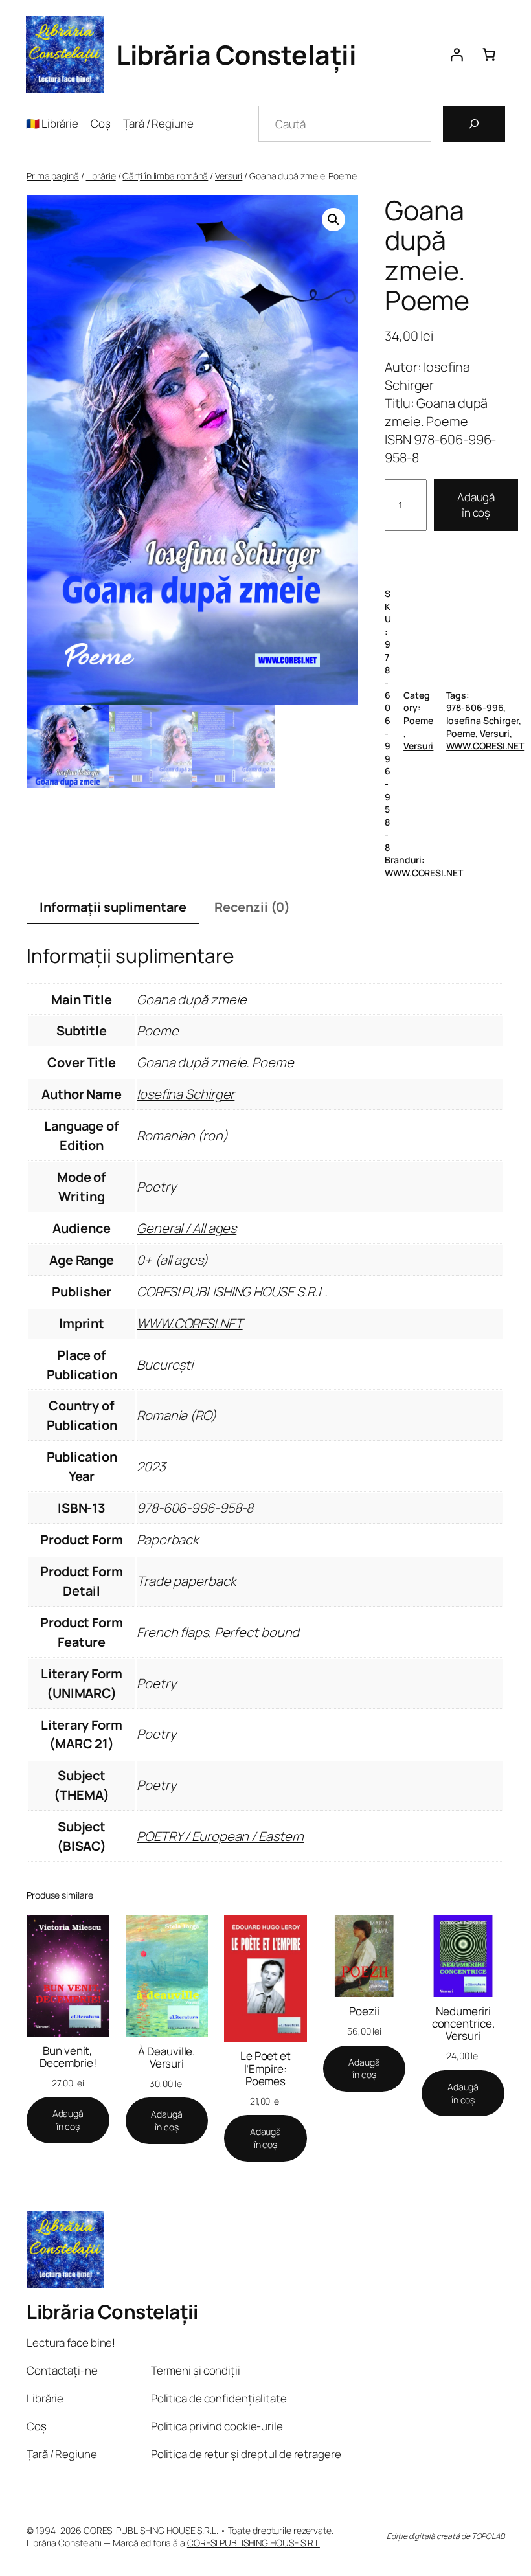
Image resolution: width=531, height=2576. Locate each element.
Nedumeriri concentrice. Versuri (463, 2023)
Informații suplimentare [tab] (113, 907)
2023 (151, 1466)
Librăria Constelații (236, 54)
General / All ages (186, 1228)
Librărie (101, 176)
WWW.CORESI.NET (485, 746)
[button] (333, 220)
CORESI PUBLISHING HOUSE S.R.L (254, 2543)
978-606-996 (475, 707)
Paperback (168, 1540)
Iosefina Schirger (482, 720)
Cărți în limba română (165, 176)
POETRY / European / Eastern (220, 1836)
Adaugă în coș (476, 505)
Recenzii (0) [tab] (252, 907)
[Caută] (474, 124)
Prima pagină (53, 176)
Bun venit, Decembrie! (68, 2057)
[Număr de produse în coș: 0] (489, 54)
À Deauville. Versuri (166, 2057)
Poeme (418, 720)
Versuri (229, 176)
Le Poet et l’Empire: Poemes (265, 2068)
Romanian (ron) (182, 1135)
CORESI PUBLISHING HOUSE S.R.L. (151, 2530)
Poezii (364, 2011)
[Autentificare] (457, 54)
